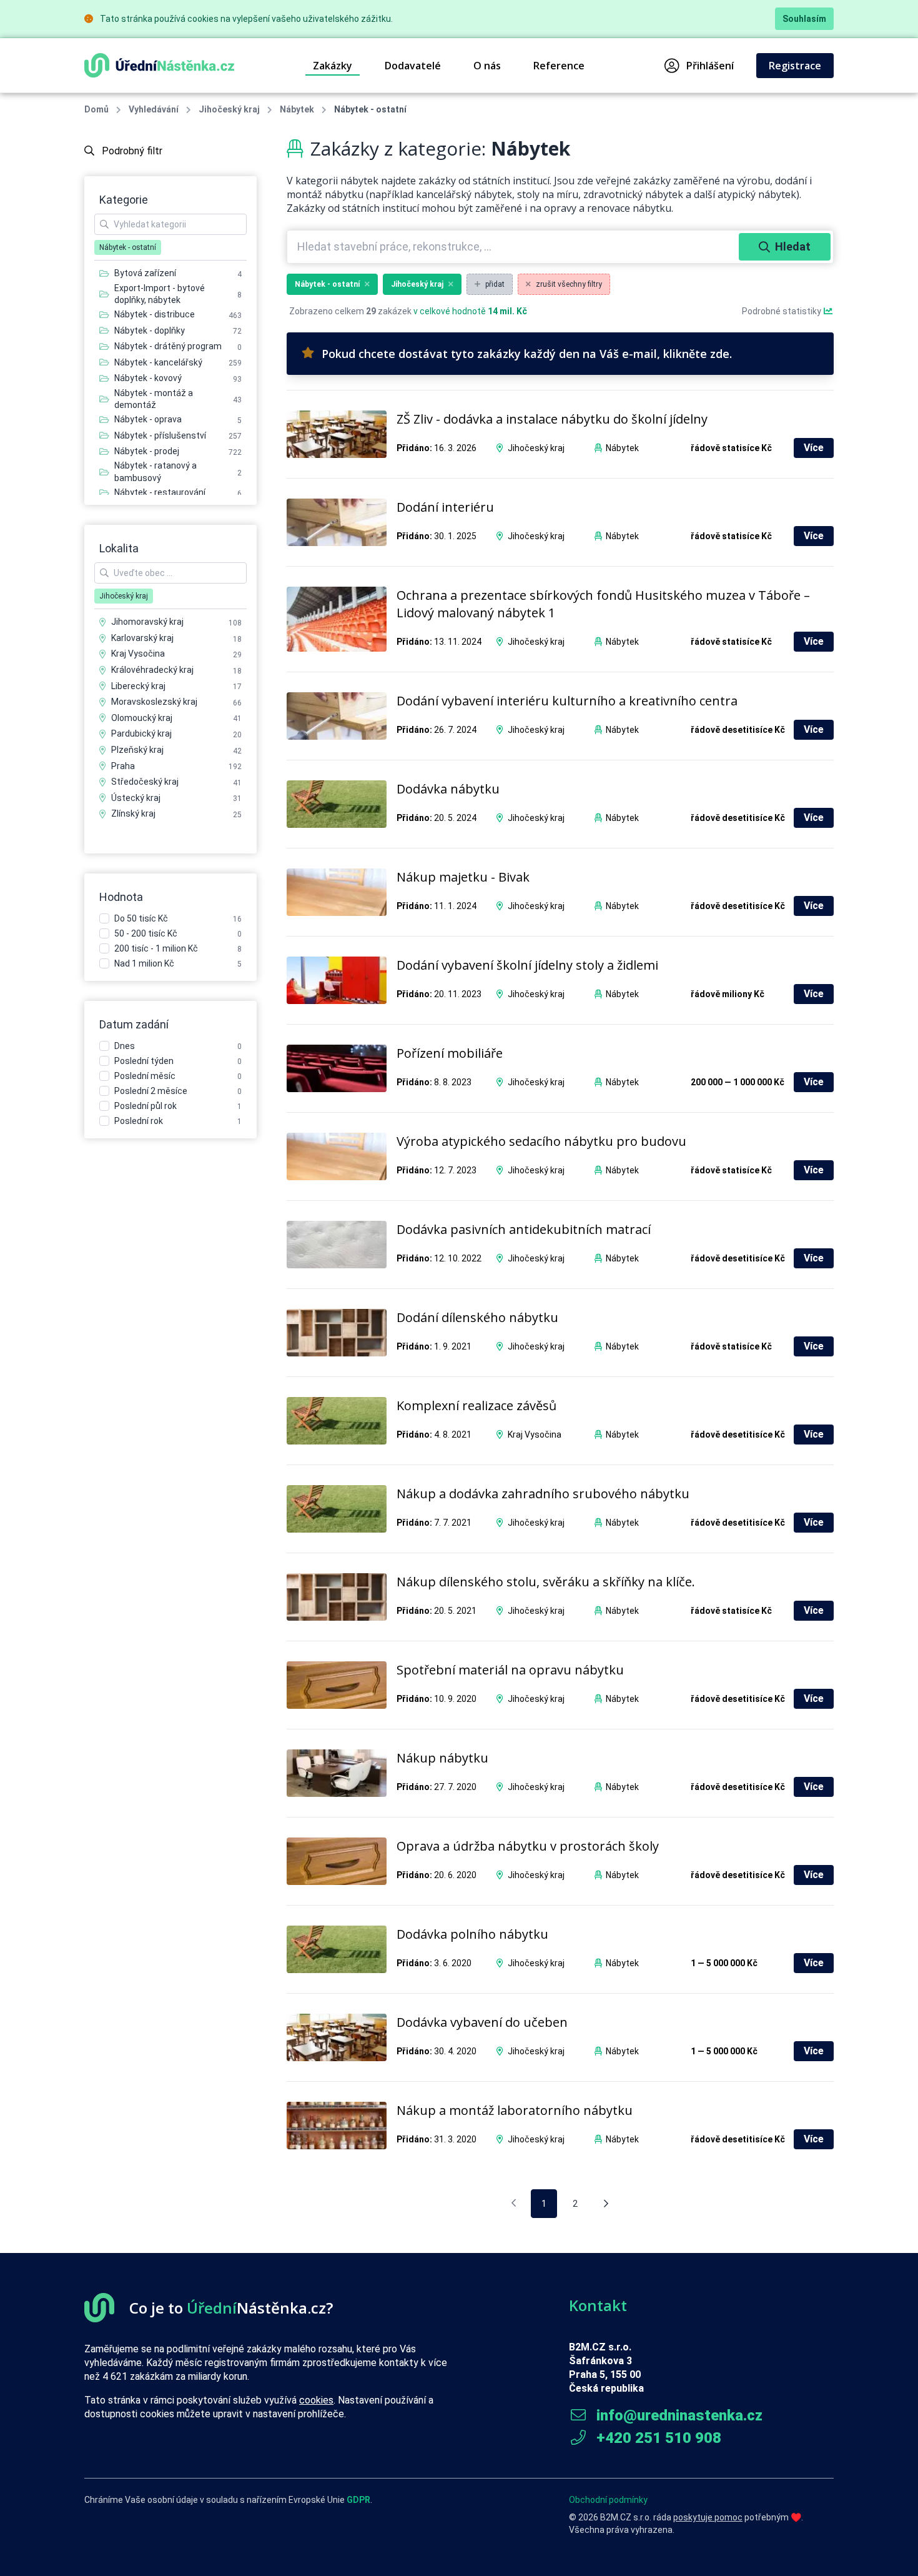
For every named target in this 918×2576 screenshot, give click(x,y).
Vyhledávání (154, 109)
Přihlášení (710, 66)
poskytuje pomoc (708, 2517)
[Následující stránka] (606, 2204)
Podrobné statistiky (782, 311)
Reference (559, 66)
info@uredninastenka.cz (678, 2415)
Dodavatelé (413, 66)
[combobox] (514, 247)
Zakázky (333, 66)
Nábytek (297, 109)
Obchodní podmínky (608, 2500)
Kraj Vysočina (535, 1435)
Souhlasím (804, 19)
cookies (316, 2400)
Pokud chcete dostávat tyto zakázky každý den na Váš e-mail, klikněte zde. (527, 354)
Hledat (793, 246)
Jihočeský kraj (229, 109)
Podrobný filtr (131, 151)
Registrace (795, 66)
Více (814, 448)
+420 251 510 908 (657, 2438)
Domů (96, 109)
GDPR (358, 2500)
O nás (487, 66)
